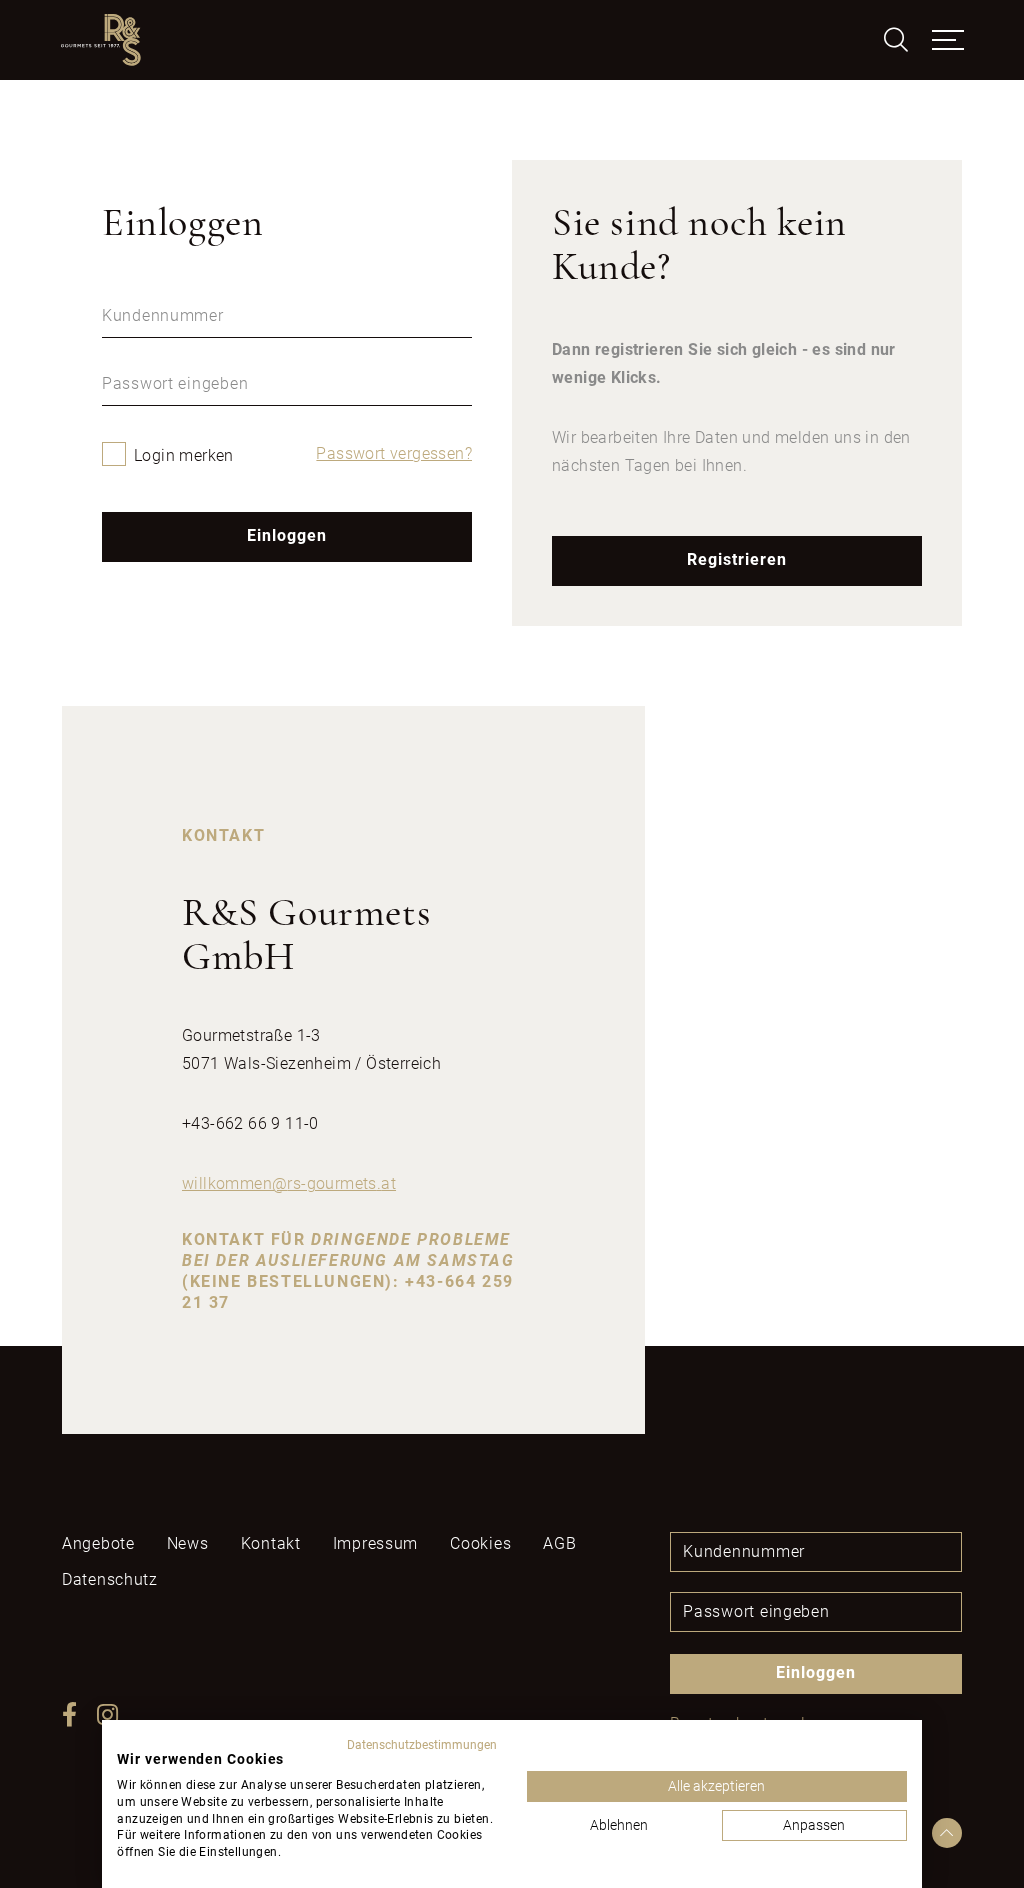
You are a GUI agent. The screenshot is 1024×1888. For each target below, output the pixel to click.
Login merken (184, 455)
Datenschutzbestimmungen (422, 1745)
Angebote (98, 1543)
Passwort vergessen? (394, 453)
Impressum (375, 1543)
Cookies (480, 1543)
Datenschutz (110, 1579)
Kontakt (271, 1543)
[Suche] (896, 40)
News (188, 1543)
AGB (559, 1543)
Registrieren (737, 559)
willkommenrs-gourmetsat (289, 1183)
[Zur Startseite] (101, 40)
